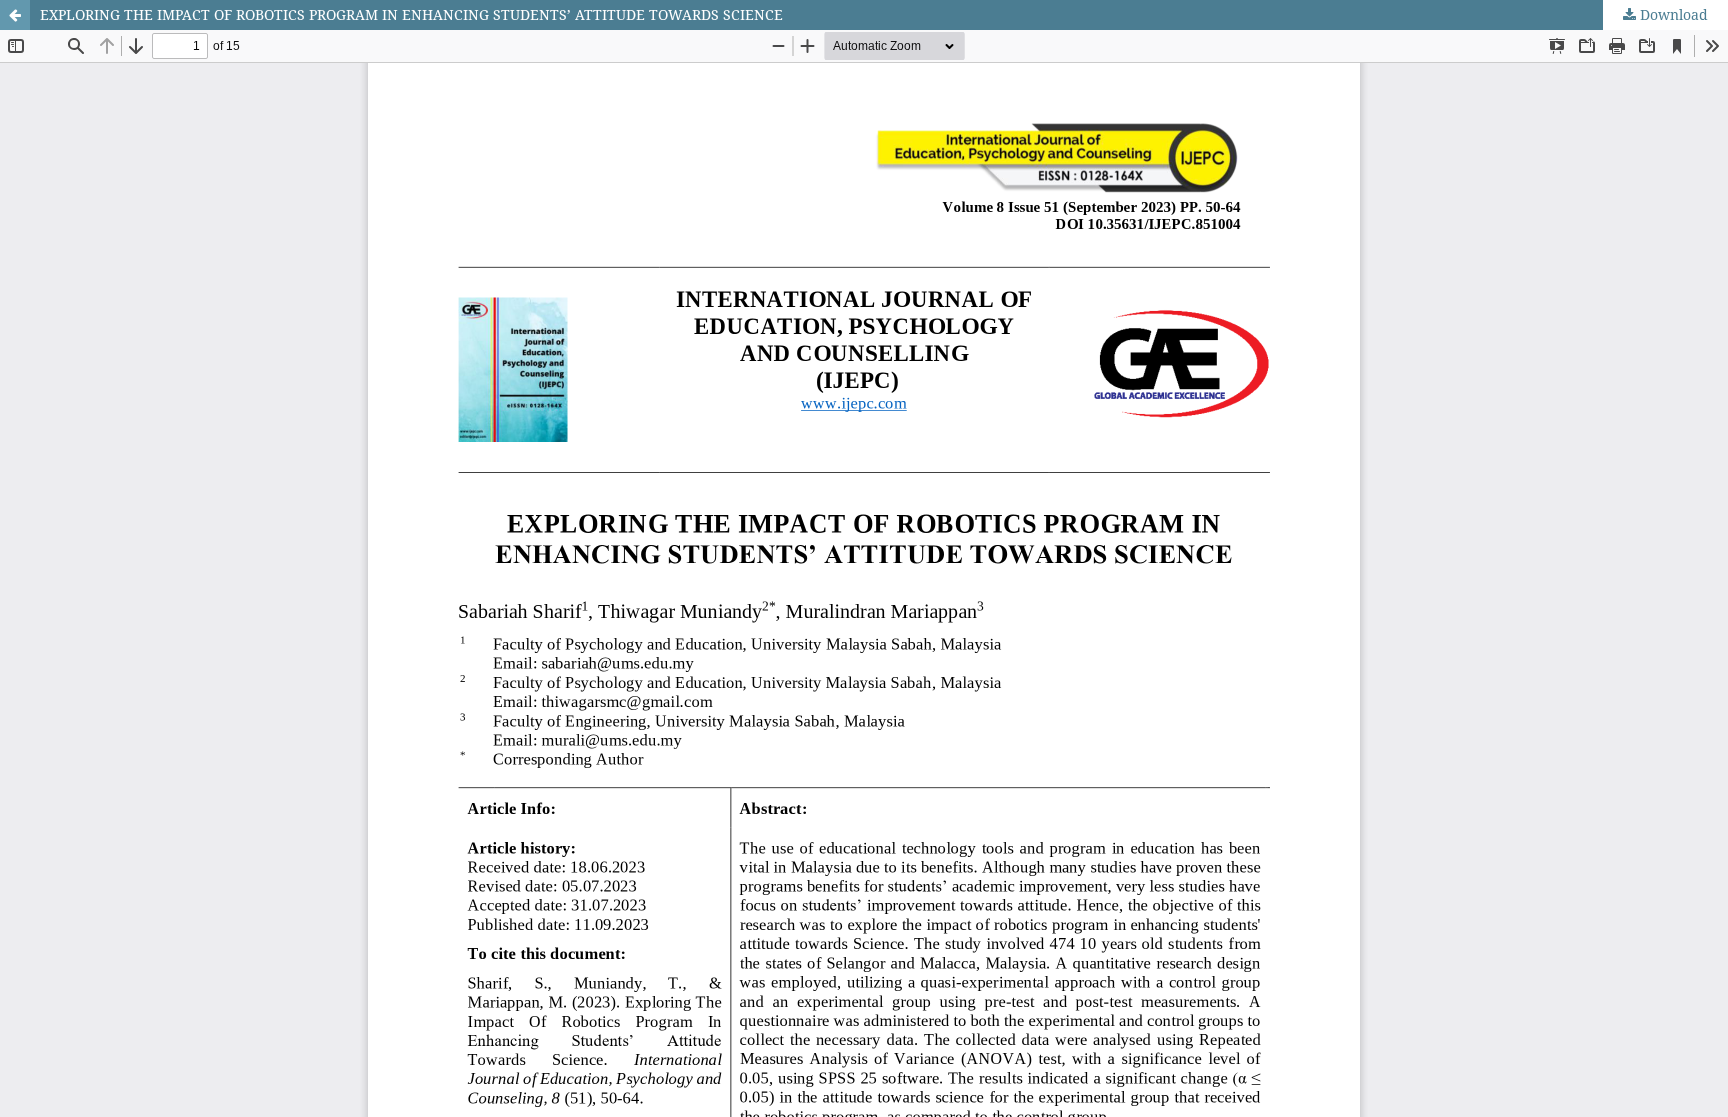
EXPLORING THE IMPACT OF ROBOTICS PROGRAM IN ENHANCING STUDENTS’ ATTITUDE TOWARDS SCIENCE (411, 14)
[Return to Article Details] (15, 15)
